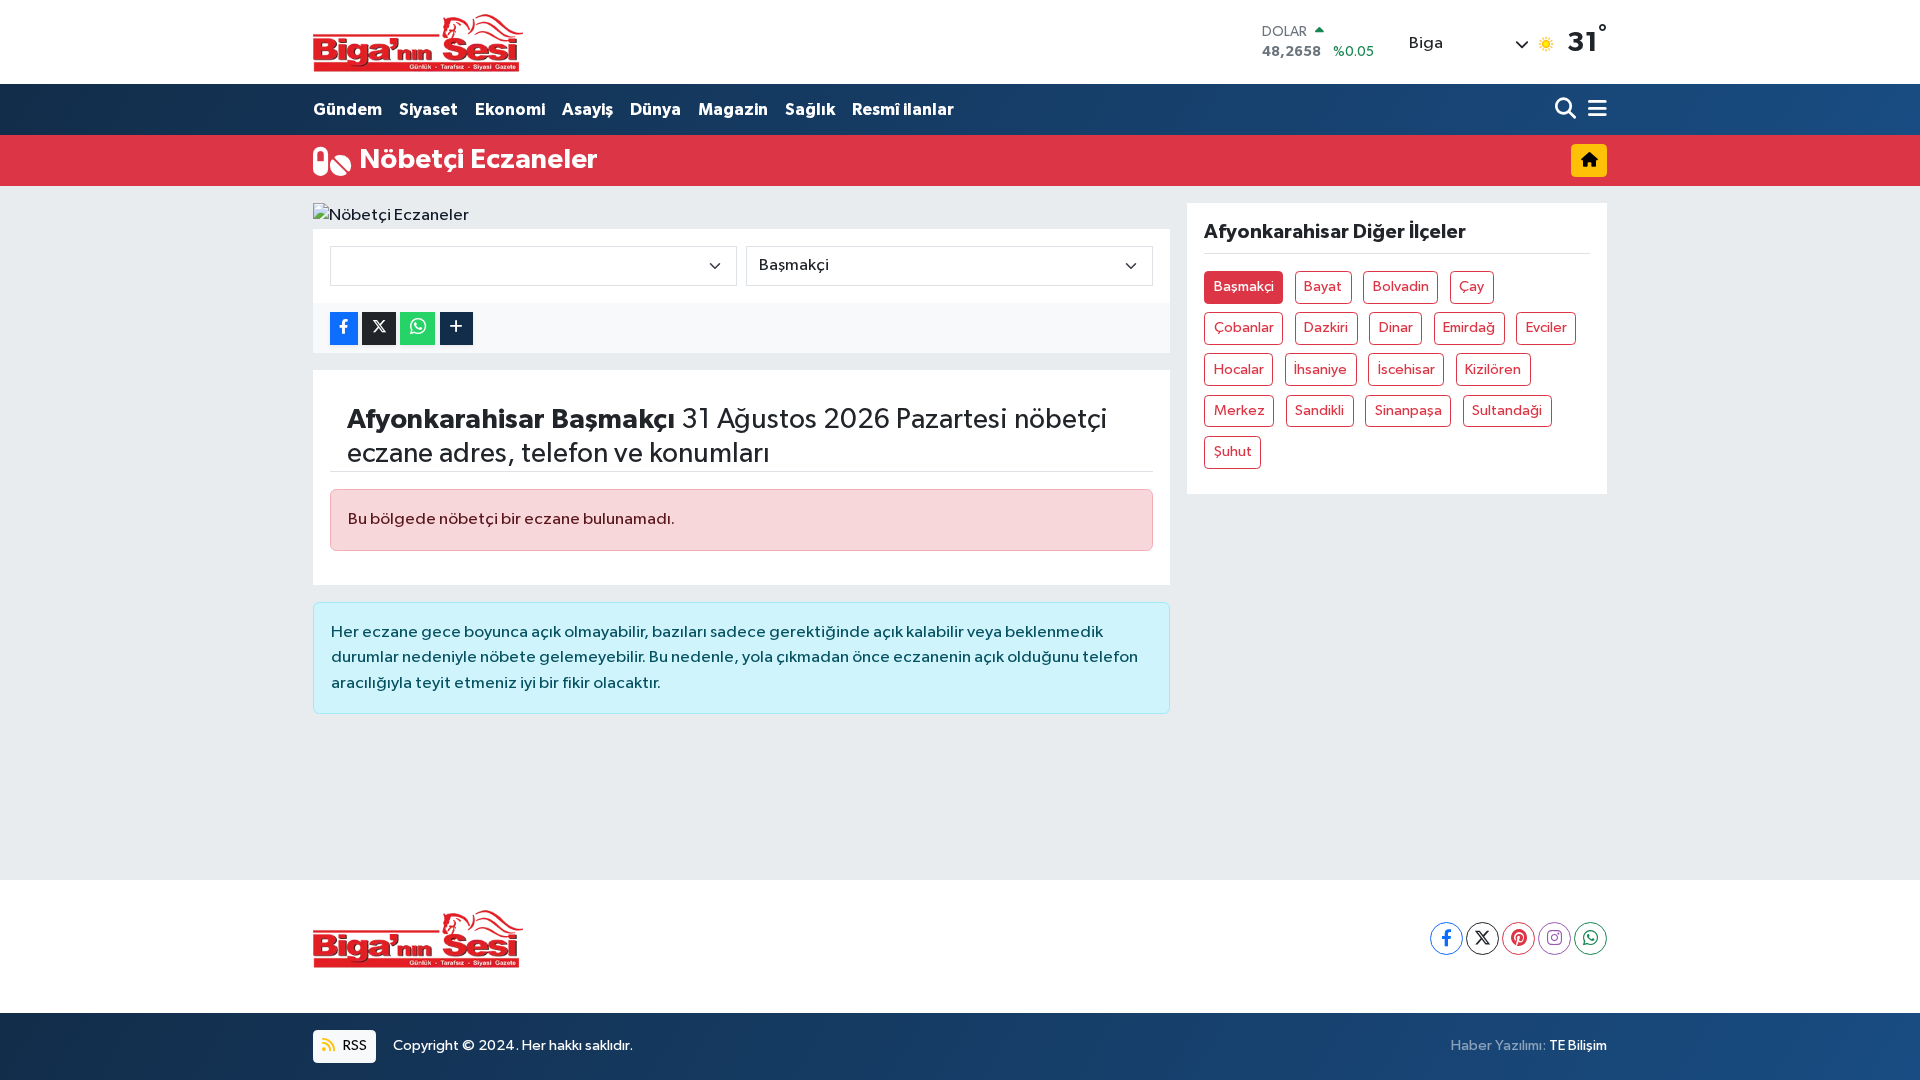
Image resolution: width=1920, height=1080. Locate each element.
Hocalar (1239, 369)
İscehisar (1406, 369)
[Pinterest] (1518, 938)
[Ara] (1567, 109)
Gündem (347, 109)
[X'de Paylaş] (379, 328)
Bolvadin (1401, 286)
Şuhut (1233, 451)
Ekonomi (510, 109)
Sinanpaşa (1408, 410)
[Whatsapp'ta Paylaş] (417, 328)
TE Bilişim (1578, 1045)
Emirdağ (1469, 327)
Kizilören (1493, 369)
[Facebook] (1446, 938)
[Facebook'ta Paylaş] (344, 328)
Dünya (655, 109)
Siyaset (428, 109)
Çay (1471, 286)
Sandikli (1319, 410)
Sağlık (810, 109)
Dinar (1396, 327)
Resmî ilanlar (903, 109)
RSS (353, 1045)
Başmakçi (1244, 286)
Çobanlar (1244, 327)
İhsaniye (1320, 369)
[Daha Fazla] (456, 328)
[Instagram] (1554, 938)
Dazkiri (1326, 327)
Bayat (1323, 286)
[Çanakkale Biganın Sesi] (418, 42)
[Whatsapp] (1590, 938)
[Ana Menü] (1594, 109)
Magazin (733, 109)
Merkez (1239, 410)
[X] (1482, 938)
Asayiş (587, 109)
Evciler (1546, 327)
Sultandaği (1507, 410)
